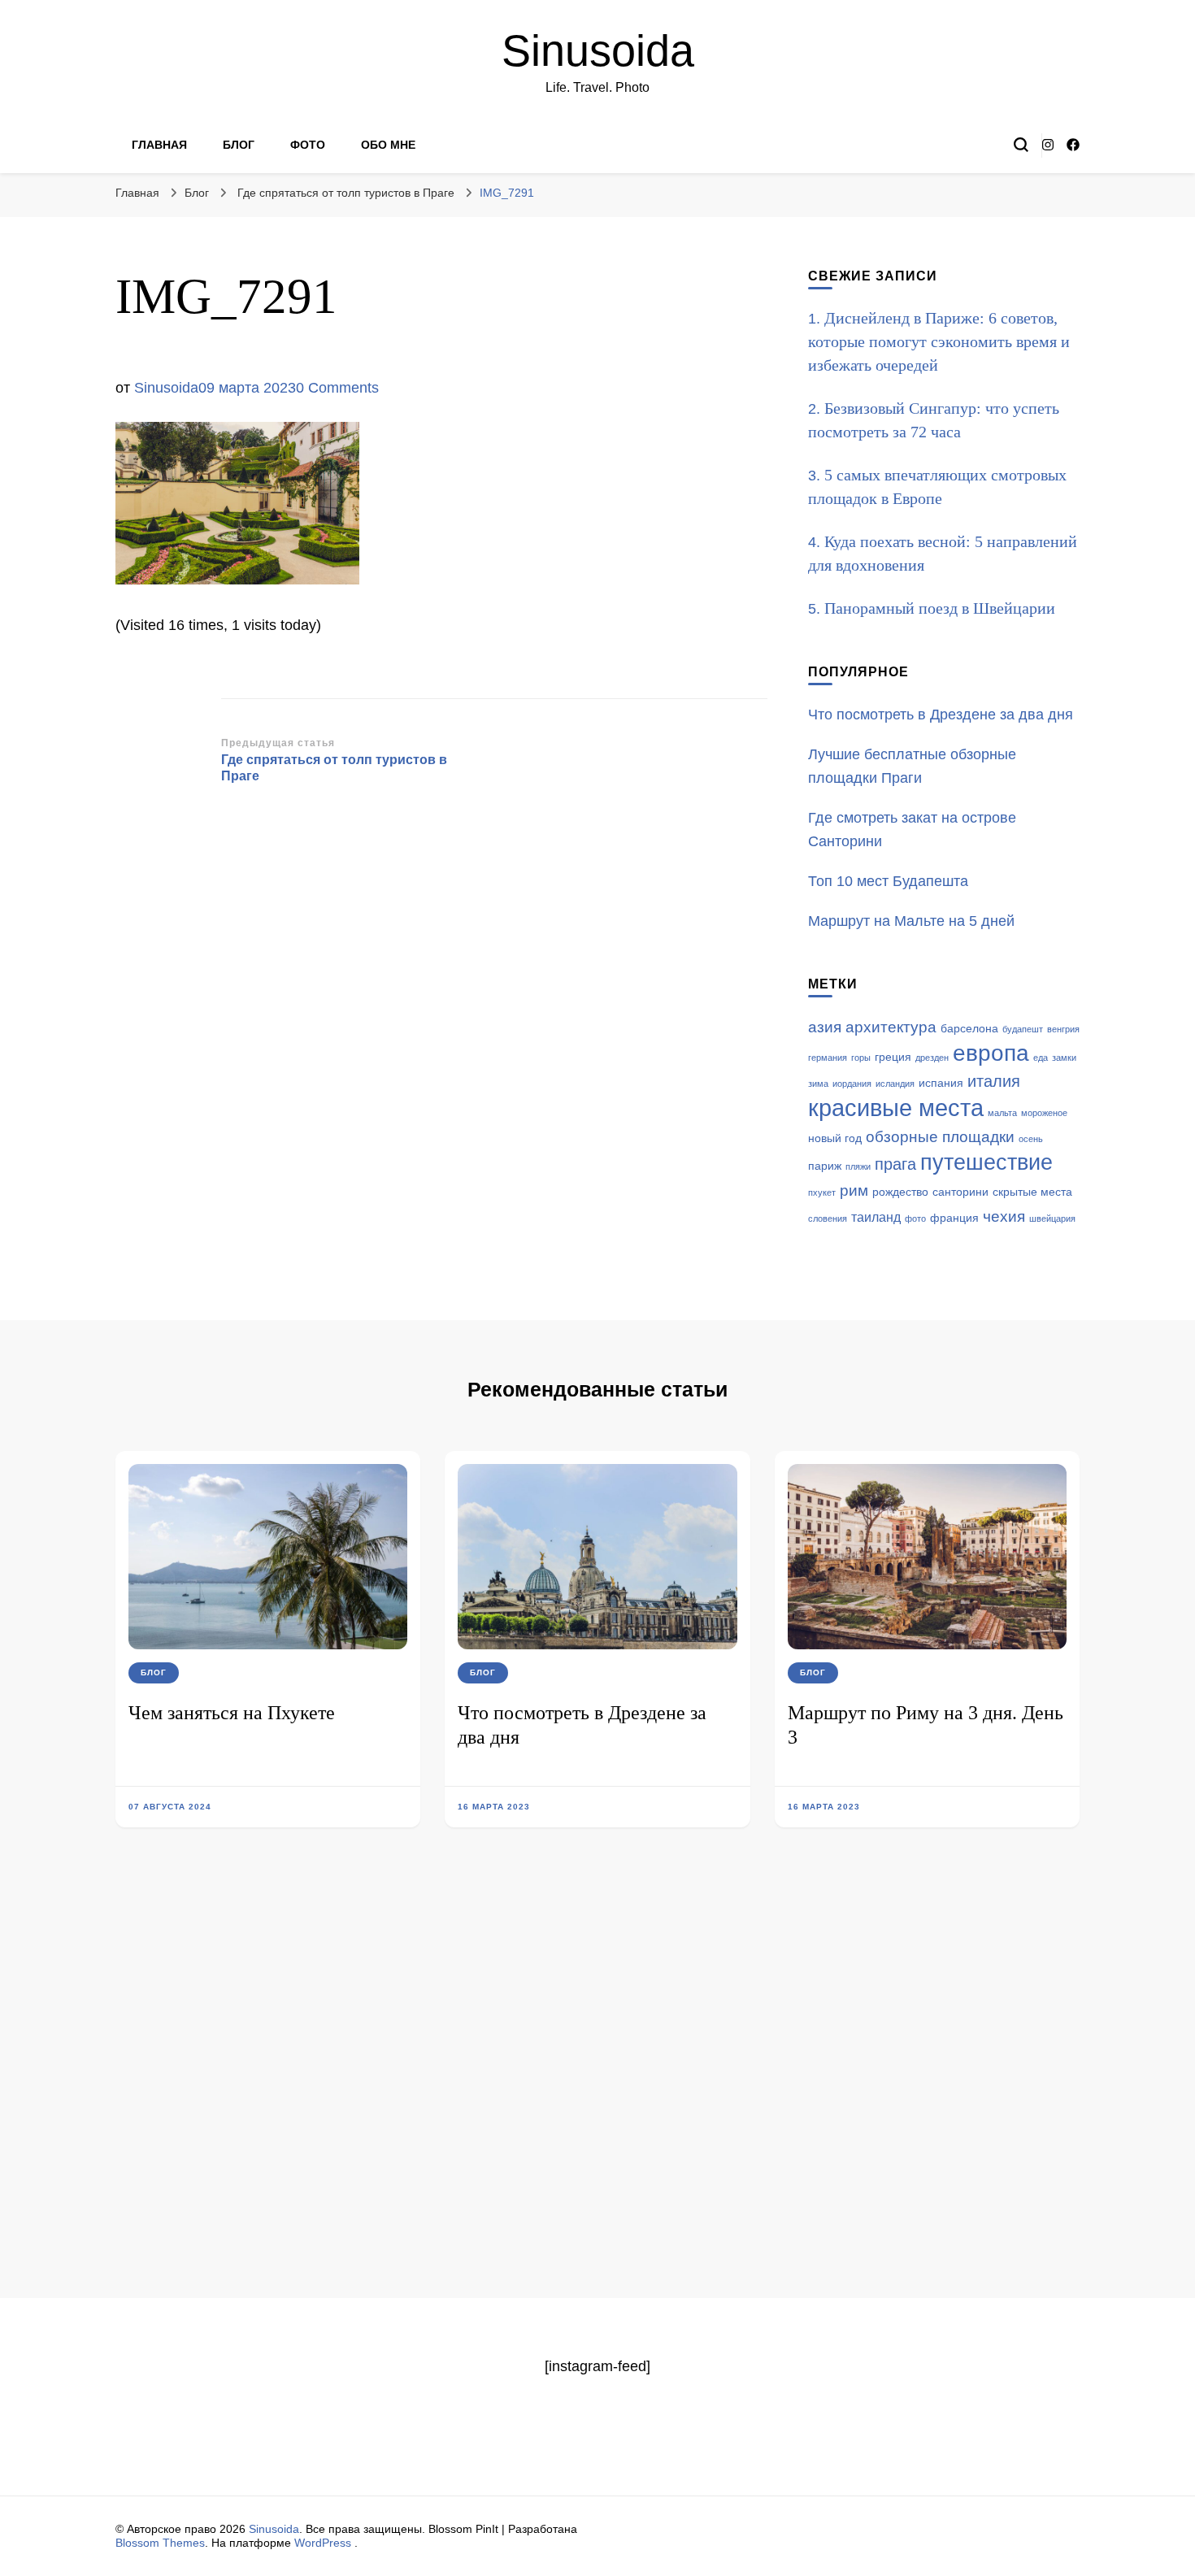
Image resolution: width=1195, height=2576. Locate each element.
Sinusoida (598, 50)
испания (941, 1083)
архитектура (891, 1027)
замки (1064, 1058)
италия (994, 1081)
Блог (239, 145)
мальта (1002, 1113)
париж (825, 1166)
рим (854, 1190)
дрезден (932, 1058)
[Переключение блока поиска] (1021, 145)
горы (861, 1058)
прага (895, 1164)
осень (1031, 1139)
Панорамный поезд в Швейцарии (940, 608)
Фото (308, 145)
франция (954, 1218)
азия (825, 1027)
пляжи (858, 1166)
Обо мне (388, 145)
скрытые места (1032, 1192)
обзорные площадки (940, 1137)
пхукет (822, 1192)
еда (1041, 1058)
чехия (1004, 1216)
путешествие (986, 1162)
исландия (895, 1084)
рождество (900, 1192)
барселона (969, 1029)
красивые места (896, 1108)
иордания (852, 1084)
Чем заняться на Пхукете (232, 1713)
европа (991, 1053)
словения (828, 1218)
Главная (159, 145)
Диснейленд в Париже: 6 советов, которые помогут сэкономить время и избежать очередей (939, 341)
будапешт (1023, 1029)
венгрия (1063, 1029)
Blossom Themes (160, 2543)
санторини (960, 1192)
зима (818, 1084)
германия (828, 1058)
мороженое (1044, 1113)
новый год (835, 1138)
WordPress (323, 2543)
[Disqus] (597, 2087)
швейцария (1052, 1218)
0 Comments (337, 388)
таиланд (876, 1217)
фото (915, 1218)
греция (893, 1057)
